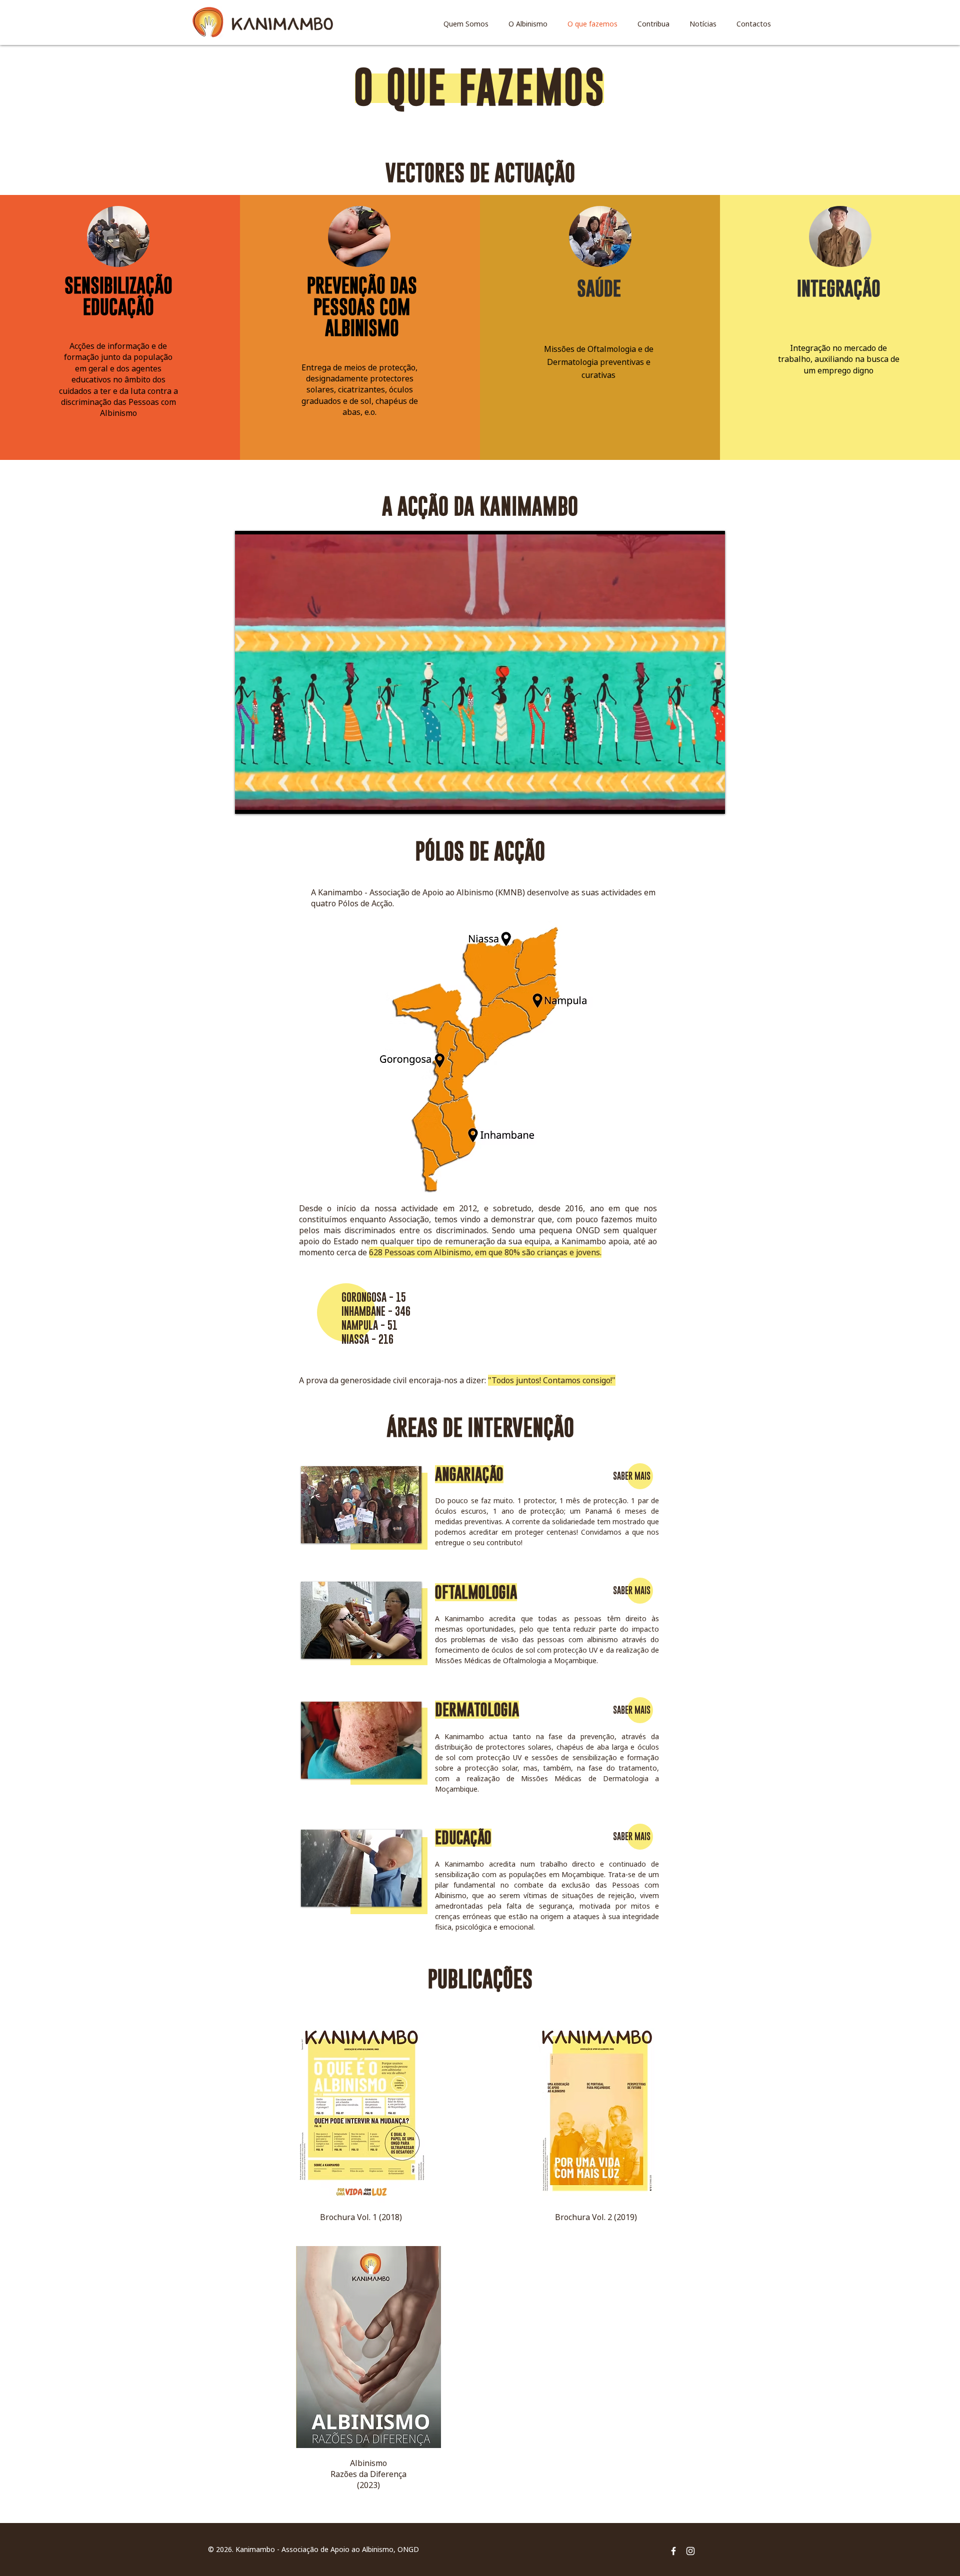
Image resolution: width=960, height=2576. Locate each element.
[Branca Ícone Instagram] (690, 2551)
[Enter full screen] (711, 800)
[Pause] (248, 800)
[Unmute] (265, 800)
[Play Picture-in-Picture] (694, 800)
